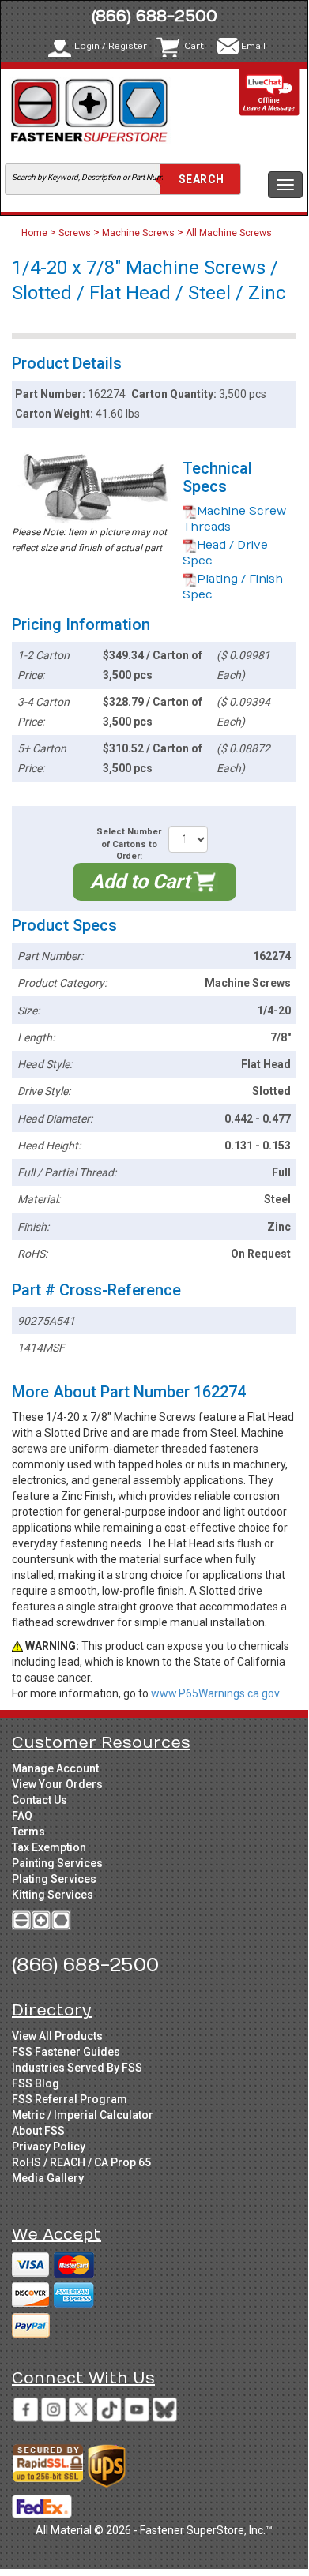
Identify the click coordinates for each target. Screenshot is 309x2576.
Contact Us (40, 1800)
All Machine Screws (229, 233)
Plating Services (54, 1879)
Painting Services (57, 1863)
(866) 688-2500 (154, 16)
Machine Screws (138, 233)
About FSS (38, 2131)
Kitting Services (53, 1895)
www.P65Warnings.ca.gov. (216, 1693)
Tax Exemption (49, 1847)
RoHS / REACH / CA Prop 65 (81, 2162)
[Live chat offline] (269, 92)
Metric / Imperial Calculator (83, 2115)
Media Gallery (48, 2178)
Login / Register (111, 46)
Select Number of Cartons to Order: (129, 844)
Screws (75, 233)
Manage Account (55, 1768)
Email (253, 46)
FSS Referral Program (70, 2099)
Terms (28, 1832)
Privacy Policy (49, 2147)
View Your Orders (57, 1784)
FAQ (22, 1816)
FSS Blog (36, 2083)
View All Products (57, 2036)
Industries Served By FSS (77, 2068)
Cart (194, 46)
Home (36, 233)
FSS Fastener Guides (66, 2052)
